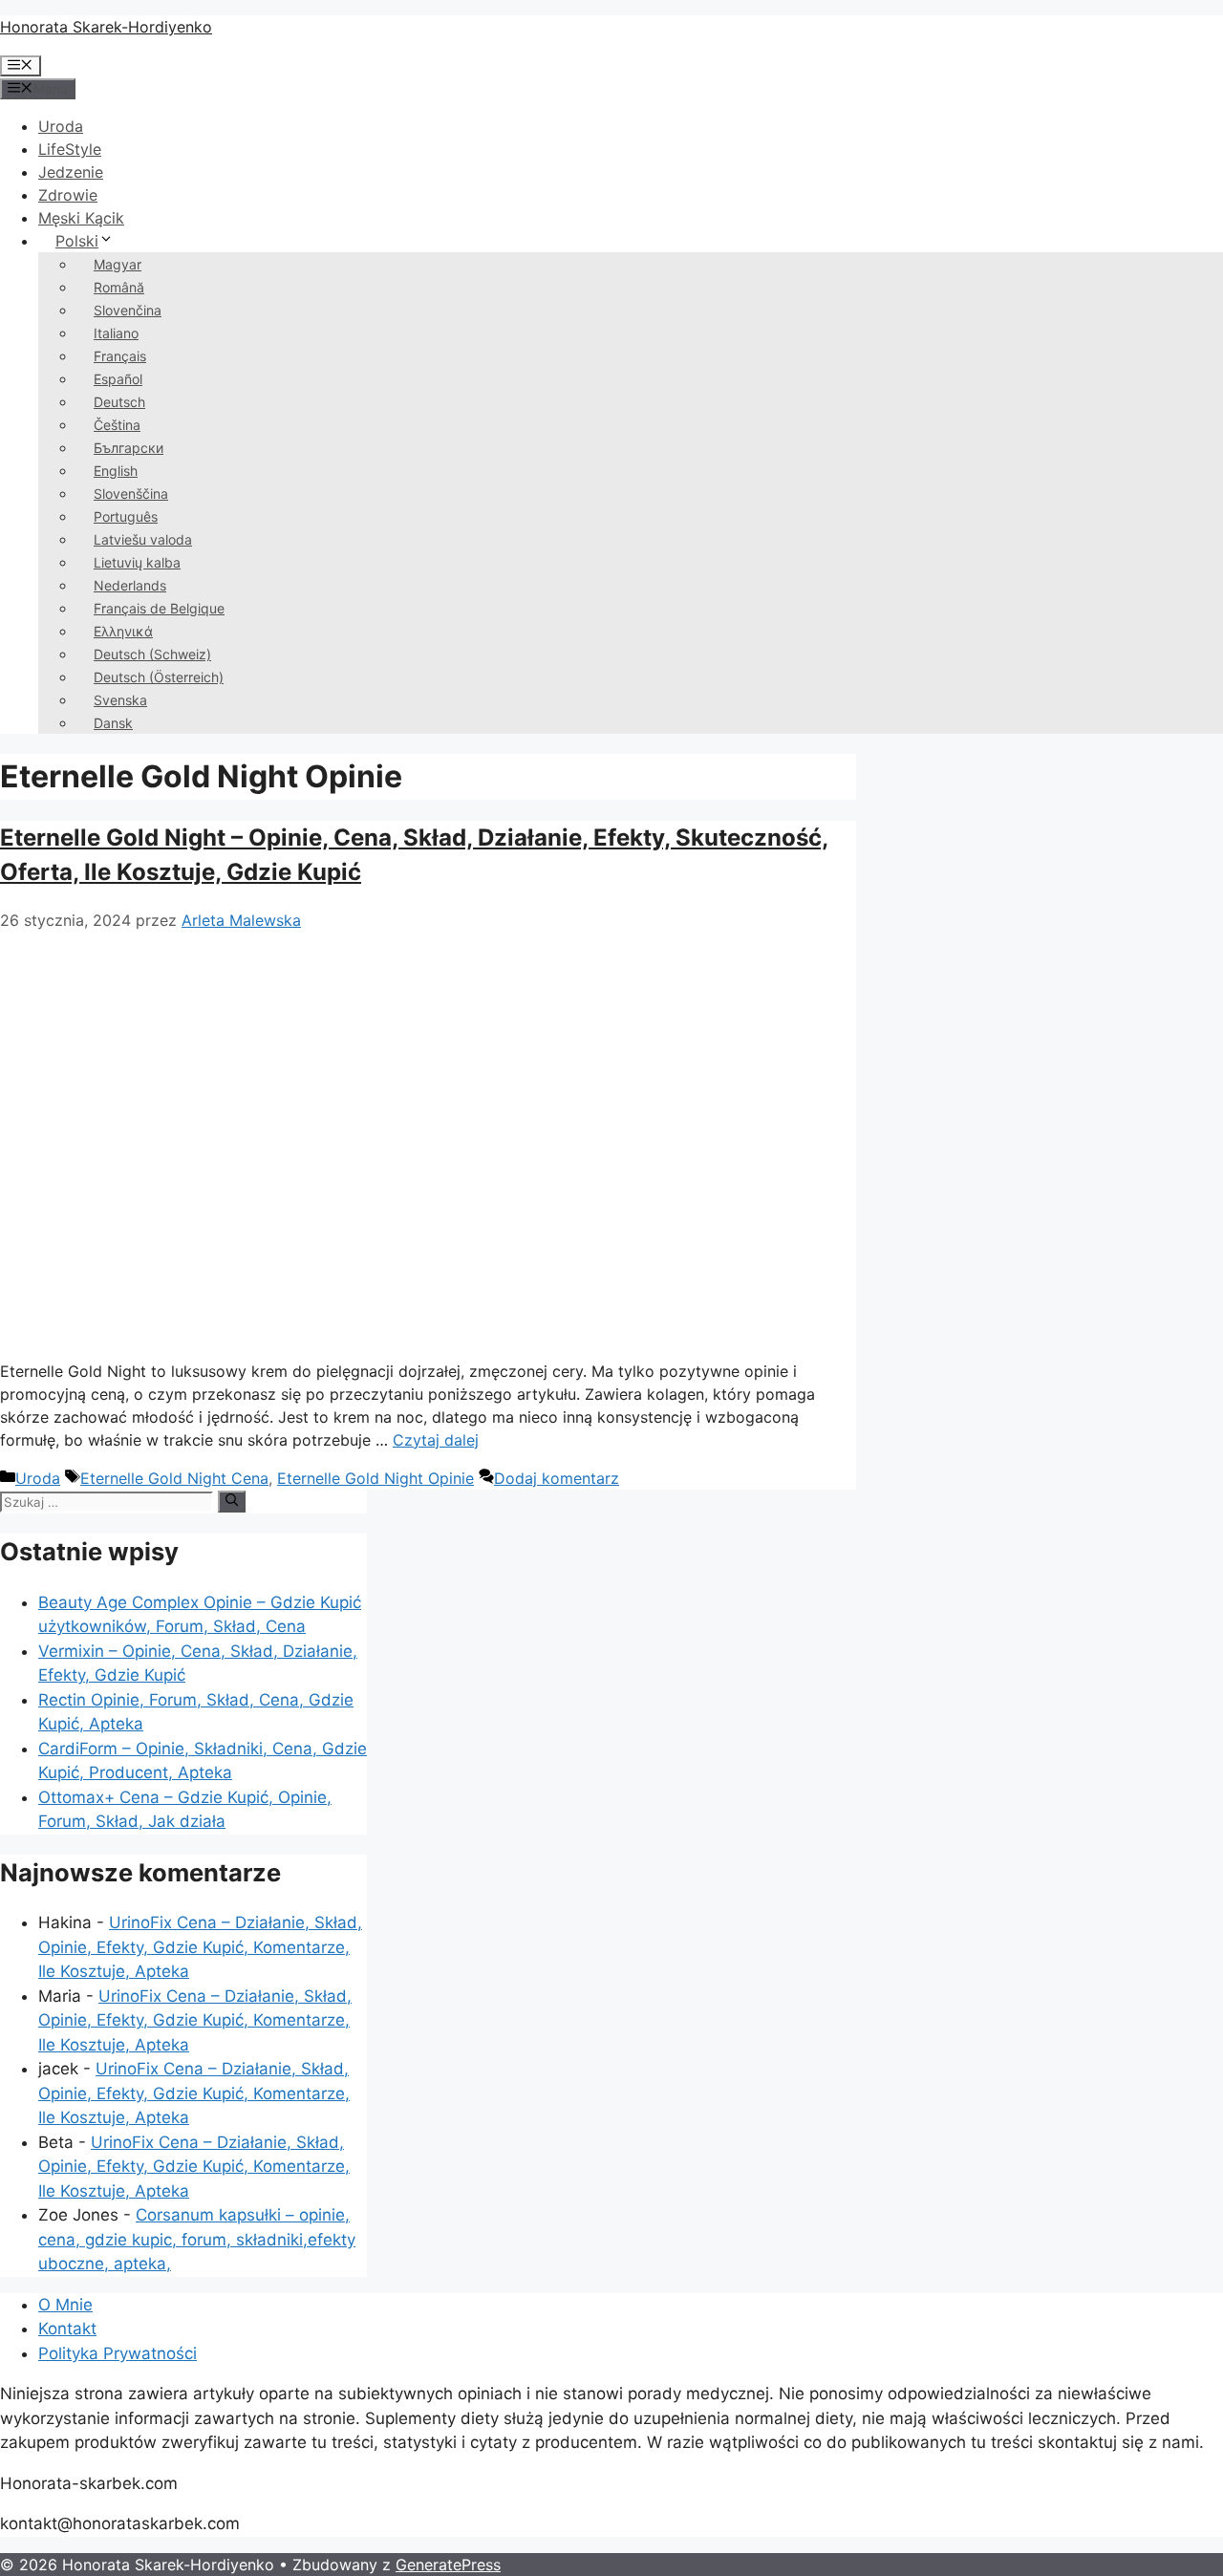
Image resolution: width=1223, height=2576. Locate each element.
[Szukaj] (232, 1501)
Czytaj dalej (436, 1440)
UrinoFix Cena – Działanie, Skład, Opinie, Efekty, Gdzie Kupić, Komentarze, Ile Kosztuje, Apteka (200, 1947)
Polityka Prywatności (118, 2353)
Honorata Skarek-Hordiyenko (106, 27)
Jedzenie (71, 172)
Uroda (61, 126)
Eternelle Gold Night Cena (174, 1478)
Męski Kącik (81, 218)
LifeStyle (70, 149)
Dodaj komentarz (557, 1478)
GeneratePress (448, 2565)
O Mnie (65, 2305)
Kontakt (67, 2329)
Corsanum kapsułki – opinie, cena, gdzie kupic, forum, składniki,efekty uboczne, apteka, (197, 2239)
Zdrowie (68, 195)
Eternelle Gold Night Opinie (375, 1478)
